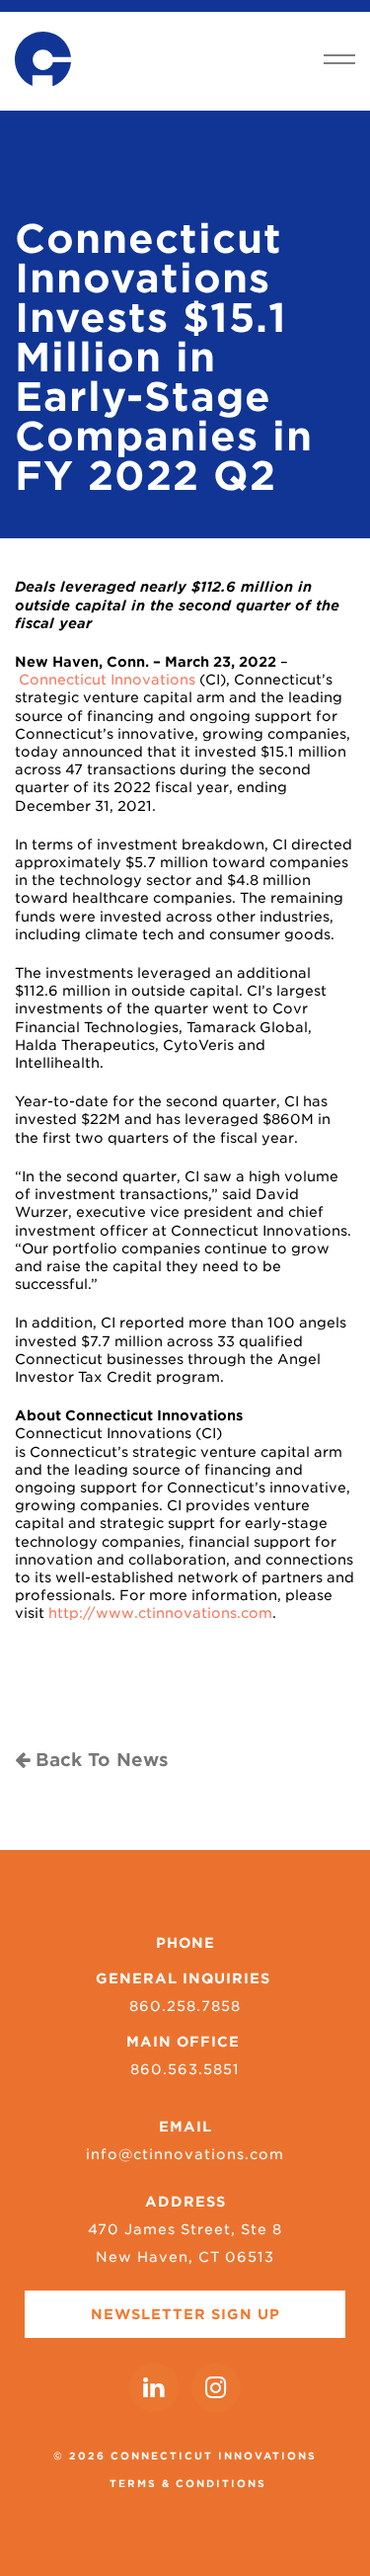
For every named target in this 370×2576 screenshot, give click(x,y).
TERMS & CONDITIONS (188, 2483)
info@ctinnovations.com (185, 2154)
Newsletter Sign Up (185, 2314)
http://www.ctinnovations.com (160, 1613)
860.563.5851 (185, 2069)
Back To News (99, 1760)
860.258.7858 (185, 2006)
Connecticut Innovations (107, 680)
